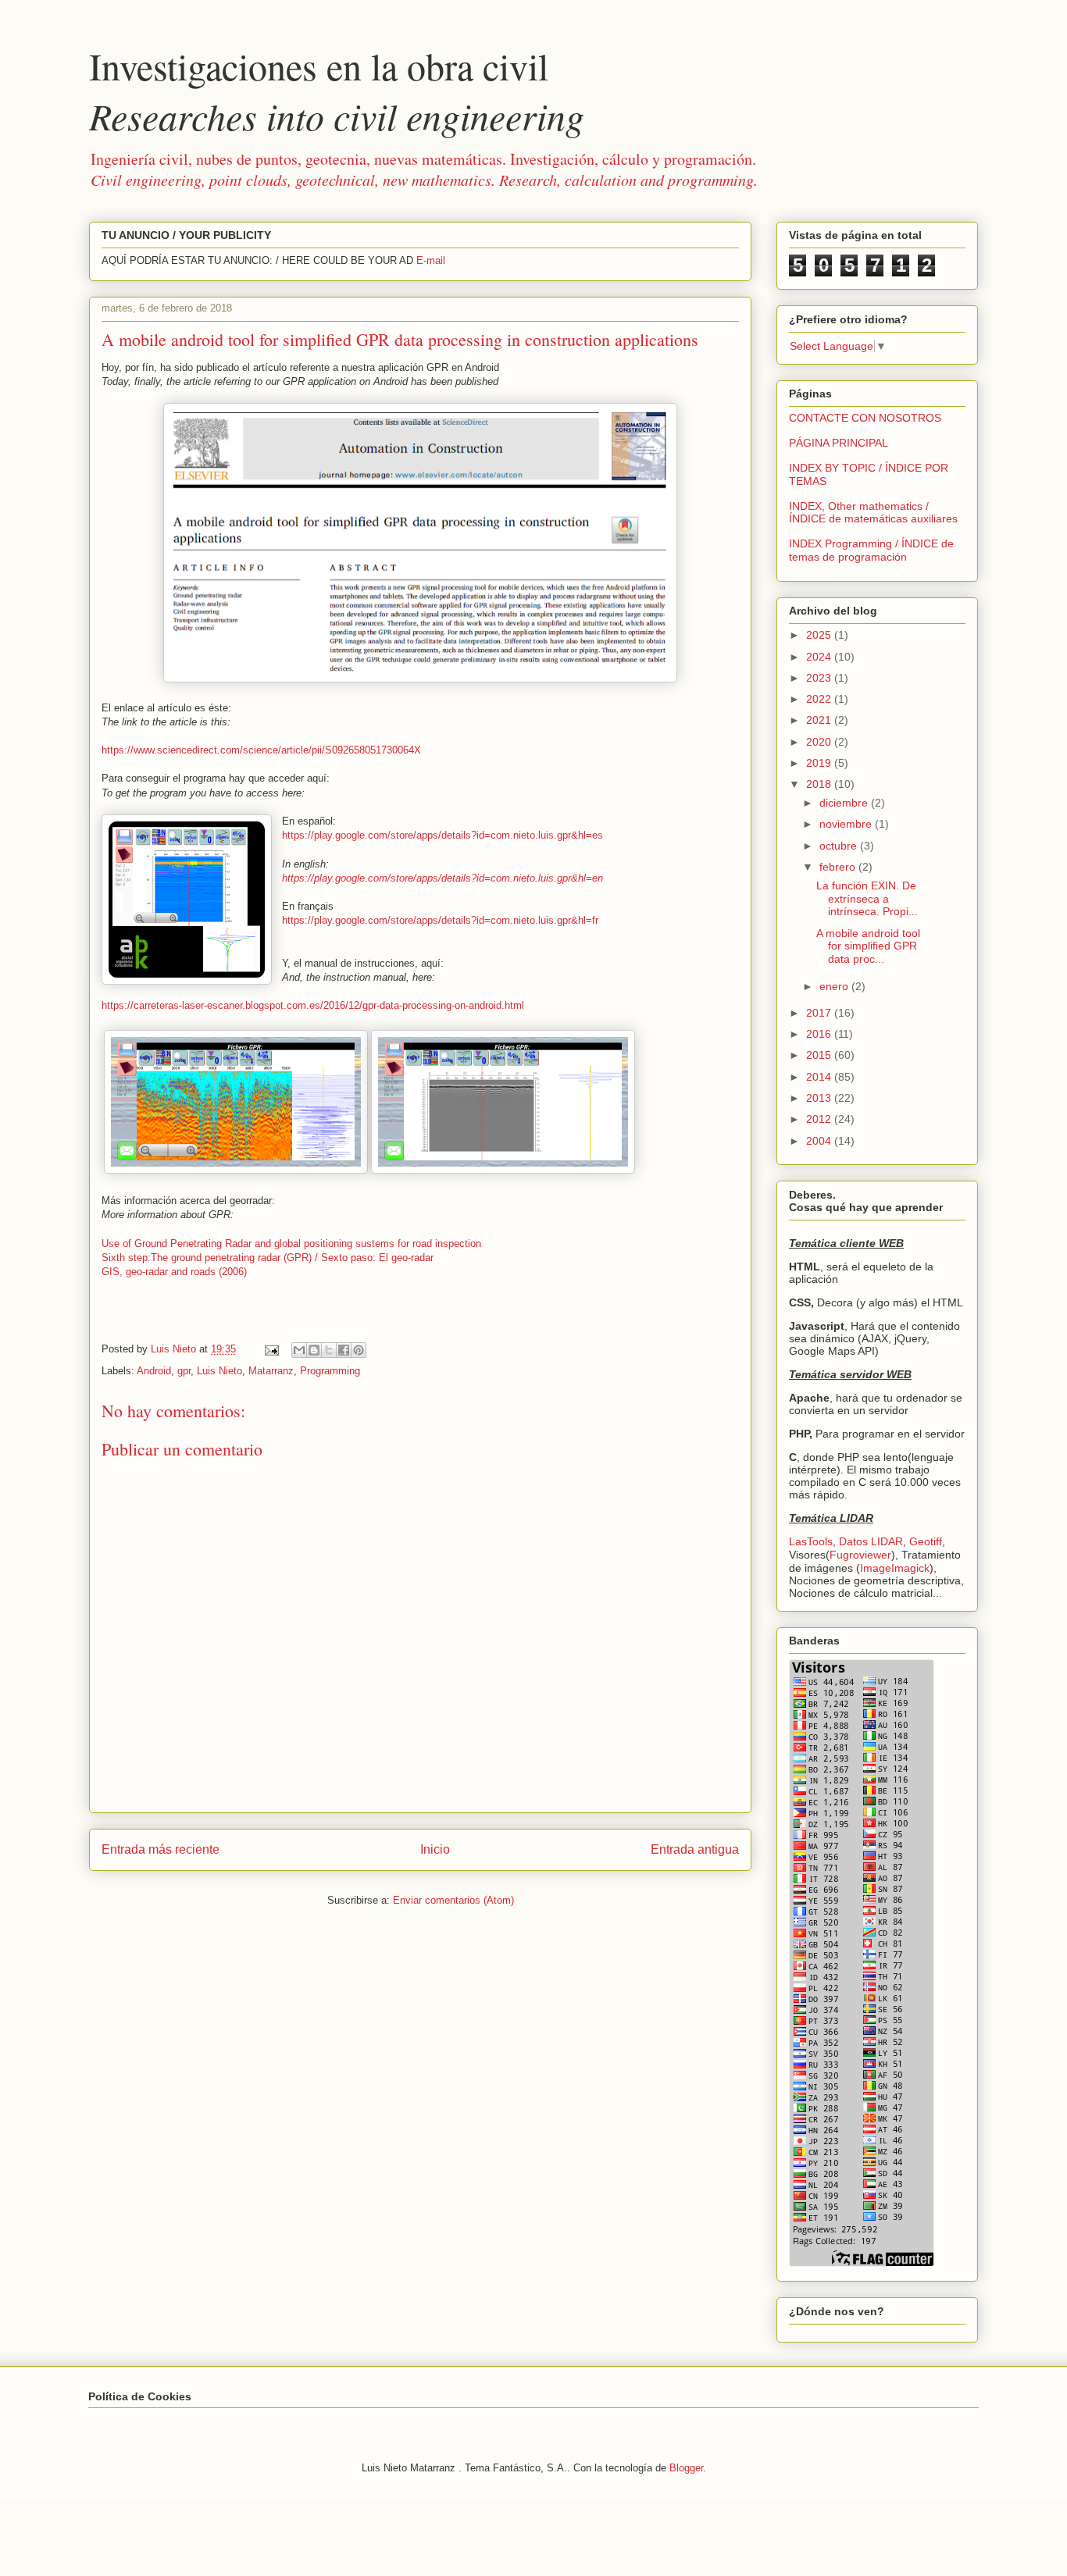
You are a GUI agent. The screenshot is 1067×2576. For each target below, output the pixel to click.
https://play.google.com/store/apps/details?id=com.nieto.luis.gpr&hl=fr (440, 920)
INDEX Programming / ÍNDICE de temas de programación (871, 550)
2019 (820, 763)
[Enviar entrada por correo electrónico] (271, 1349)
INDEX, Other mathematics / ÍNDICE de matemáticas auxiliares (873, 513)
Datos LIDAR (871, 1541)
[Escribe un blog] (314, 1350)
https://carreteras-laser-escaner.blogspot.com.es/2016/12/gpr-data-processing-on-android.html (313, 1005)
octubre (840, 846)
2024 (820, 657)
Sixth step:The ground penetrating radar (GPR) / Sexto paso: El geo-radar (268, 1258)
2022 (820, 699)
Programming (330, 1371)
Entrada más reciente (161, 1849)
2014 (820, 1077)
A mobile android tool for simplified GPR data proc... (868, 946)
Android (154, 1371)
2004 (820, 1141)
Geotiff (926, 1541)
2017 (820, 1013)
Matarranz (271, 1371)
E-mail (431, 260)
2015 (820, 1055)
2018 (820, 784)
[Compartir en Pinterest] (359, 1350)
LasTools (811, 1541)
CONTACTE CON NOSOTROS (865, 418)
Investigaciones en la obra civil (337, 91)
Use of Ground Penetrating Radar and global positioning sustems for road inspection (291, 1243)
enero (835, 986)
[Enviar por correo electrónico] (299, 1350)
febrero (839, 867)
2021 (820, 720)
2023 (820, 678)
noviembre (847, 824)
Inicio (435, 1849)
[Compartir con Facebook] (344, 1350)
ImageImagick (895, 1568)
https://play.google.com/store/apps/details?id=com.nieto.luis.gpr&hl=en (443, 878)
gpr (184, 1371)
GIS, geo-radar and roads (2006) (174, 1272)
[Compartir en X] (329, 1350)
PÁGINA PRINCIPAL (839, 443)
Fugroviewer (860, 1555)
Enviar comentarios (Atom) (453, 1900)
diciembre (845, 803)
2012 (820, 1119)
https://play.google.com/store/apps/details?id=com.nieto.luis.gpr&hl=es (443, 835)
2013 (820, 1098)
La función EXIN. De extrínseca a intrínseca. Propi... (867, 899)
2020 (820, 742)
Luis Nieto (219, 1371)
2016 (820, 1034)
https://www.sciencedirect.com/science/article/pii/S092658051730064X (261, 750)
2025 (820, 635)
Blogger (686, 2468)
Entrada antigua (695, 1849)
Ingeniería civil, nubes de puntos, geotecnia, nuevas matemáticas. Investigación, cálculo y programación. (424, 169)
